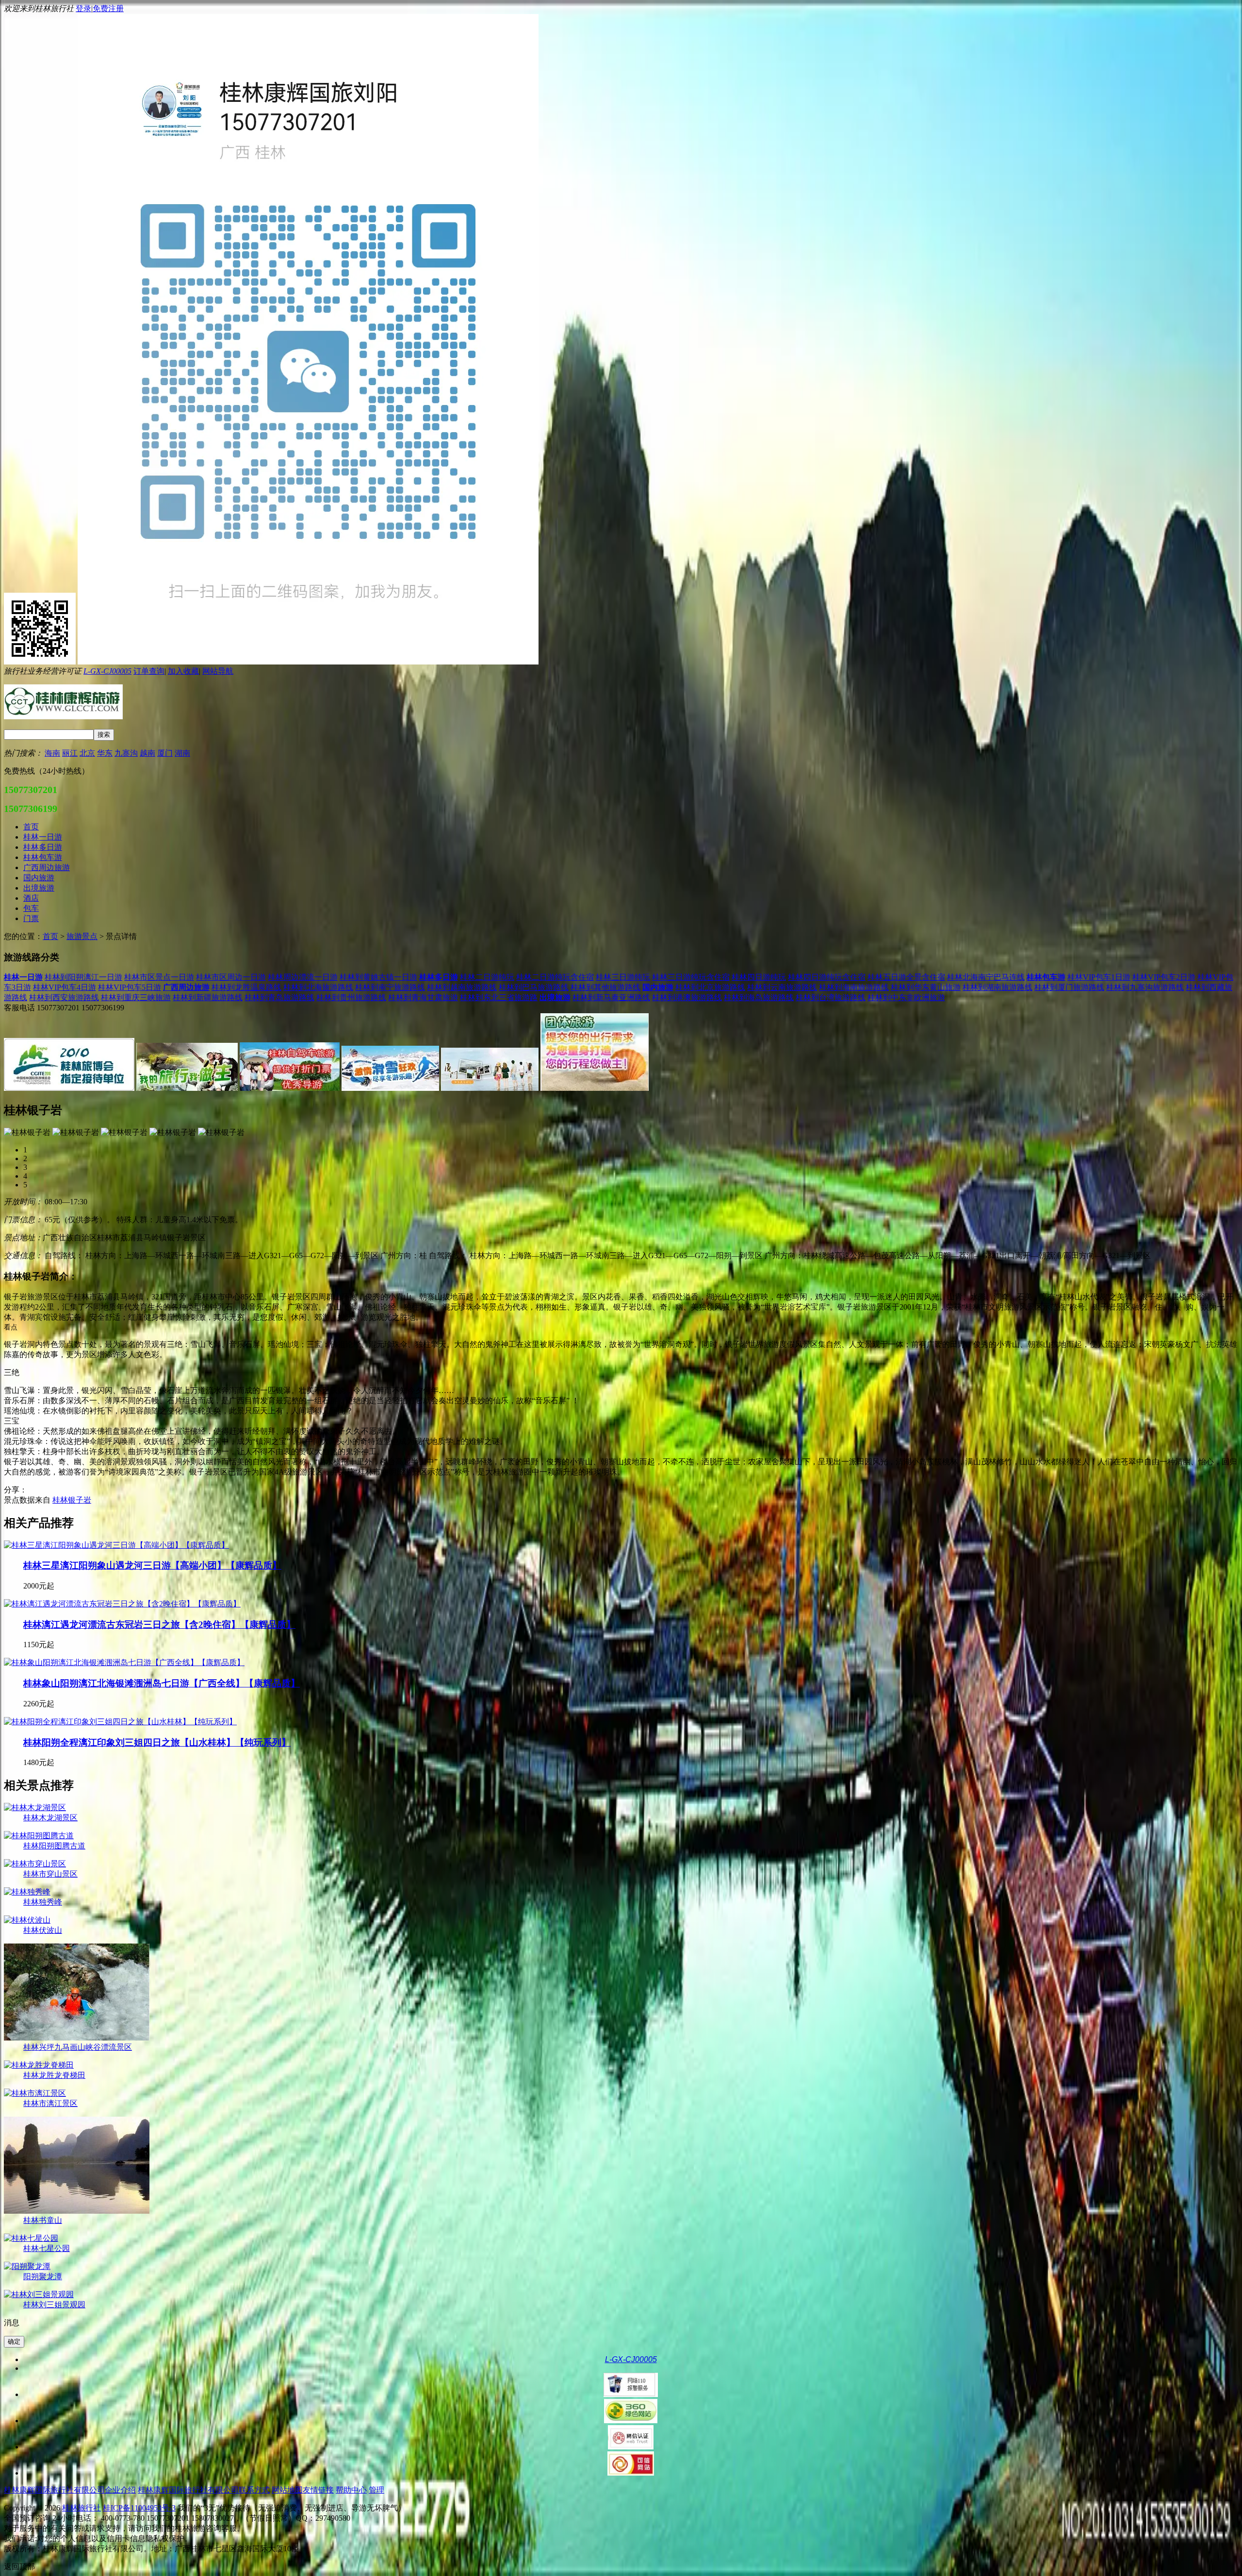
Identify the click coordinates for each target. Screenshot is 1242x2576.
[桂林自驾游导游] (290, 1088)
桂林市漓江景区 (50, 2103)
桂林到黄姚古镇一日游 (378, 977)
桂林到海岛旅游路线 (759, 997)
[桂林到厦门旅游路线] (490, 1088)
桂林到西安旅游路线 (64, 997)
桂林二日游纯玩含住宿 (555, 977)
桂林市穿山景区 (50, 1874)
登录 (83, 8)
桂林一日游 (23, 977)
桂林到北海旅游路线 (318, 987)
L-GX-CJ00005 (107, 671)
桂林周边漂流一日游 (303, 977)
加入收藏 (183, 671)
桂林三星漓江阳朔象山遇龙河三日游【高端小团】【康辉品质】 (152, 1565)
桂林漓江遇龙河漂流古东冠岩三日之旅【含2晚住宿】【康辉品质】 (159, 1625)
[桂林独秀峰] (27, 1892)
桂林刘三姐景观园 (54, 2305)
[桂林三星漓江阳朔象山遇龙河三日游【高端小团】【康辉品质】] (116, 1545)
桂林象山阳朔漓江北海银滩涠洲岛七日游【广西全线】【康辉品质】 (162, 1683)
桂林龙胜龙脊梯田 (54, 2075)
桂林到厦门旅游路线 (1069, 987)
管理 (376, 2490)
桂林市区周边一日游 (231, 977)
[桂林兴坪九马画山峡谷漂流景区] (77, 2038)
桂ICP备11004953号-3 (139, 2508)
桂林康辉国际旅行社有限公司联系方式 (204, 2490)
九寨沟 (126, 753)
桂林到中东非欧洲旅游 (906, 997)
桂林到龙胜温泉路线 (246, 987)
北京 (87, 753)
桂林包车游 (1046, 977)
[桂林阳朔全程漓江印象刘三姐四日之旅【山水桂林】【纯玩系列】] (120, 1722)
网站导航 (218, 671)
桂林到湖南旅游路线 (997, 987)
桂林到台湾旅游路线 (831, 997)
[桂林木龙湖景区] (35, 1807)
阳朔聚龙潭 (43, 2276)
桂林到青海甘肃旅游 (423, 997)
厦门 (165, 753)
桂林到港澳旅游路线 (687, 997)
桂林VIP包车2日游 (1164, 977)
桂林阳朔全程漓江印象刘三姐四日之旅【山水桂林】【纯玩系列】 (157, 1742)
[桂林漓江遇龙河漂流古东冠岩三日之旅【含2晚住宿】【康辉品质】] (122, 1604)
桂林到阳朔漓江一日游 (83, 977)
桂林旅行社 (82, 2508)
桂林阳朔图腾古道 (54, 1846)
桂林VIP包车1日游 (1099, 977)
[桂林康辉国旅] (69, 1088)
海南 (52, 753)
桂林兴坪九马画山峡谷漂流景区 (78, 2047)
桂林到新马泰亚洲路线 (611, 997)
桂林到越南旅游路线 (462, 987)
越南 (147, 753)
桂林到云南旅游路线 (782, 987)
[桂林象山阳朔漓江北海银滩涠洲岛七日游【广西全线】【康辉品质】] (124, 1662)
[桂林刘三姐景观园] (39, 2294)
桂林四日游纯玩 (759, 977)
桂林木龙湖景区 (50, 1818)
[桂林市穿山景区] (35, 1864)
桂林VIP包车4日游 (65, 987)
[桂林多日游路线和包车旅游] (187, 1088)
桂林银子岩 (72, 1500)
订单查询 (149, 671)
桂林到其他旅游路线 (605, 987)
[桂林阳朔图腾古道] (39, 1836)
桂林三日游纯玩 (623, 977)
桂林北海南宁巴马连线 (986, 977)
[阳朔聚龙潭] (27, 2266)
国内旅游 (658, 987)
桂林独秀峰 (43, 1902)
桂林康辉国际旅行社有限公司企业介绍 (70, 2490)
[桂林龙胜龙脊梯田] (39, 2065)
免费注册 (108, 8)
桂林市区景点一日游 (159, 977)
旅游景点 (82, 936)
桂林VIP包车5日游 (130, 987)
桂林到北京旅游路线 (710, 987)
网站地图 (287, 2490)
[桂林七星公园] (31, 2238)
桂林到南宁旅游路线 (390, 987)
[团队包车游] (595, 1088)
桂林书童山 (43, 2220)
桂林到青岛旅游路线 (279, 997)
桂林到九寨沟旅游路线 (1145, 987)
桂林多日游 (439, 977)
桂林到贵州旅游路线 (351, 997)
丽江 (70, 753)
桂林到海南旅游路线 (854, 987)
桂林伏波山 (43, 1930)
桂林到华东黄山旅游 (926, 987)
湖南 (182, 753)
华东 (105, 753)
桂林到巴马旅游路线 (534, 987)
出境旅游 (555, 997)
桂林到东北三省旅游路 (499, 997)
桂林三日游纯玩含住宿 (691, 977)
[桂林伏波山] (27, 1920)
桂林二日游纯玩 (487, 977)
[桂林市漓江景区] (35, 2093)
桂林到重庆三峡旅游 (136, 997)
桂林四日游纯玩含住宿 (827, 977)
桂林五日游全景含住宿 (906, 977)
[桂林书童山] (77, 2211)
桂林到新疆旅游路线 (208, 997)
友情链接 (318, 2490)
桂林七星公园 (47, 2248)
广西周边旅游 (186, 987)
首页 (50, 936)
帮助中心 (351, 2490)
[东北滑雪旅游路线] (390, 1088)
